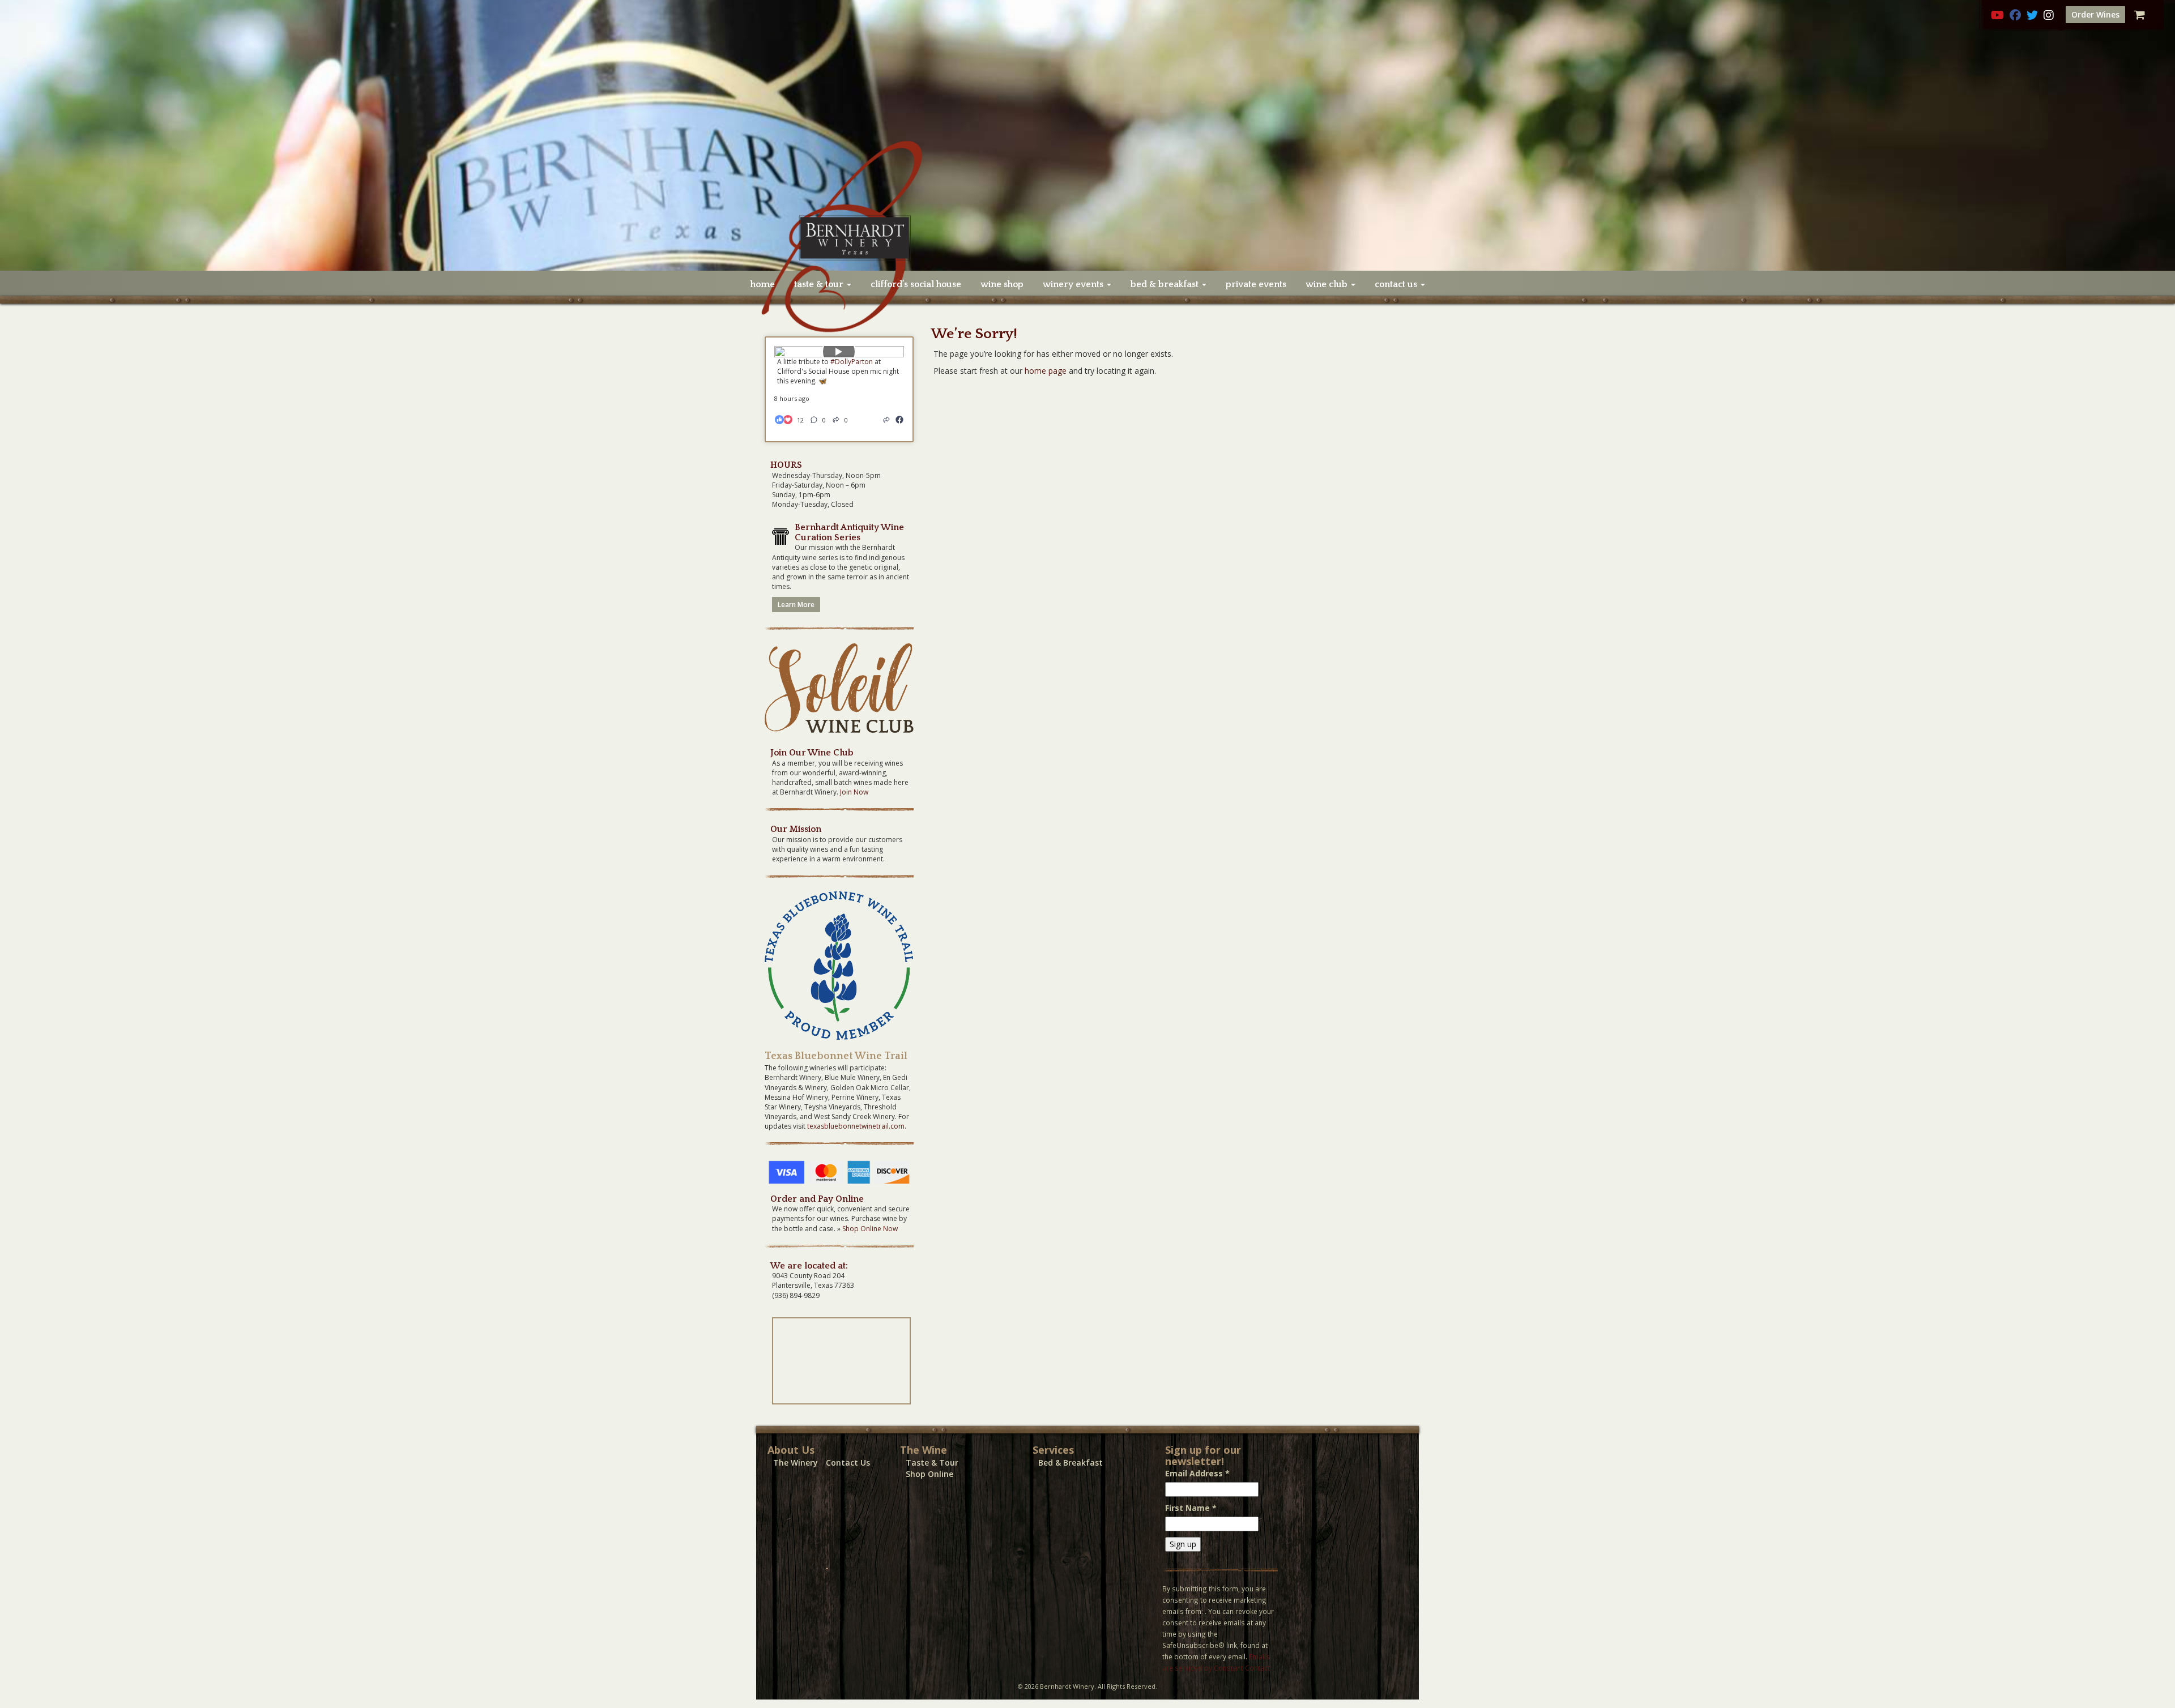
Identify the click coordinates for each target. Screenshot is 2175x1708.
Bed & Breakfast (1071, 1463)
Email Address (1197, 1473)
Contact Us (848, 1463)
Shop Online (929, 1474)
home (763, 284)
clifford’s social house (916, 284)
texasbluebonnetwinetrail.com (856, 1126)
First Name (1191, 1508)
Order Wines (2095, 14)
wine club (1328, 284)
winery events (1074, 284)
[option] (1087, 135)
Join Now (854, 792)
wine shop (1002, 284)
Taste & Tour (932, 1463)
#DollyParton (852, 362)
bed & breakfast (1166, 284)
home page (1046, 371)
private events (1256, 284)
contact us (1397, 284)
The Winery (796, 1463)
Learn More (796, 605)
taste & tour (820, 284)
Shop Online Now (870, 1229)
